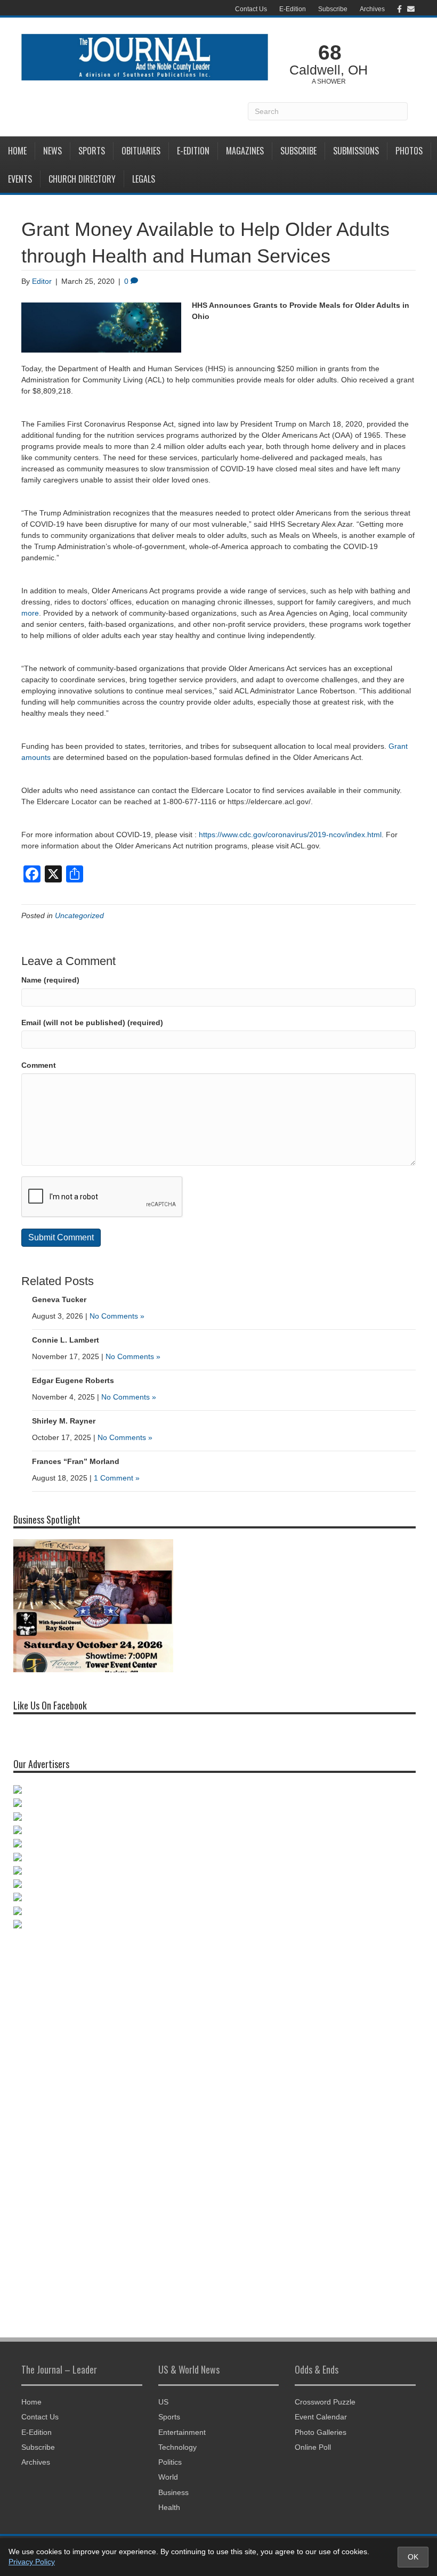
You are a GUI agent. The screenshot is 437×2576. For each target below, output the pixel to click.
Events (20, 179)
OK (413, 2557)
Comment (39, 1065)
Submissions (356, 151)
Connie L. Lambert (66, 1340)
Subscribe (333, 9)
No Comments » (117, 1316)
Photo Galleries (321, 2432)
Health (169, 2507)
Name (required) (50, 980)
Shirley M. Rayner (64, 1421)
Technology (177, 2447)
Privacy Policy (32, 2562)
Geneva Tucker (59, 1299)
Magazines (245, 151)
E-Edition (293, 9)
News (52, 151)
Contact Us (251, 9)
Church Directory (82, 179)
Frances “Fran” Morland (76, 1461)
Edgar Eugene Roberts (73, 1380)
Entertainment (182, 2432)
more (30, 613)
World (168, 2477)
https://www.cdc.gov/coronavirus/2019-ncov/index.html (290, 835)
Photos (409, 151)
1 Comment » (117, 1478)
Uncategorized (79, 915)
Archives (372, 9)
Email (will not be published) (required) (92, 1023)
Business (173, 2492)
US (163, 2402)
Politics (170, 2462)
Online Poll (313, 2447)
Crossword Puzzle (325, 2402)
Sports (92, 151)
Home (17, 151)
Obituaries (141, 151)
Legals (144, 179)
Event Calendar (321, 2417)
